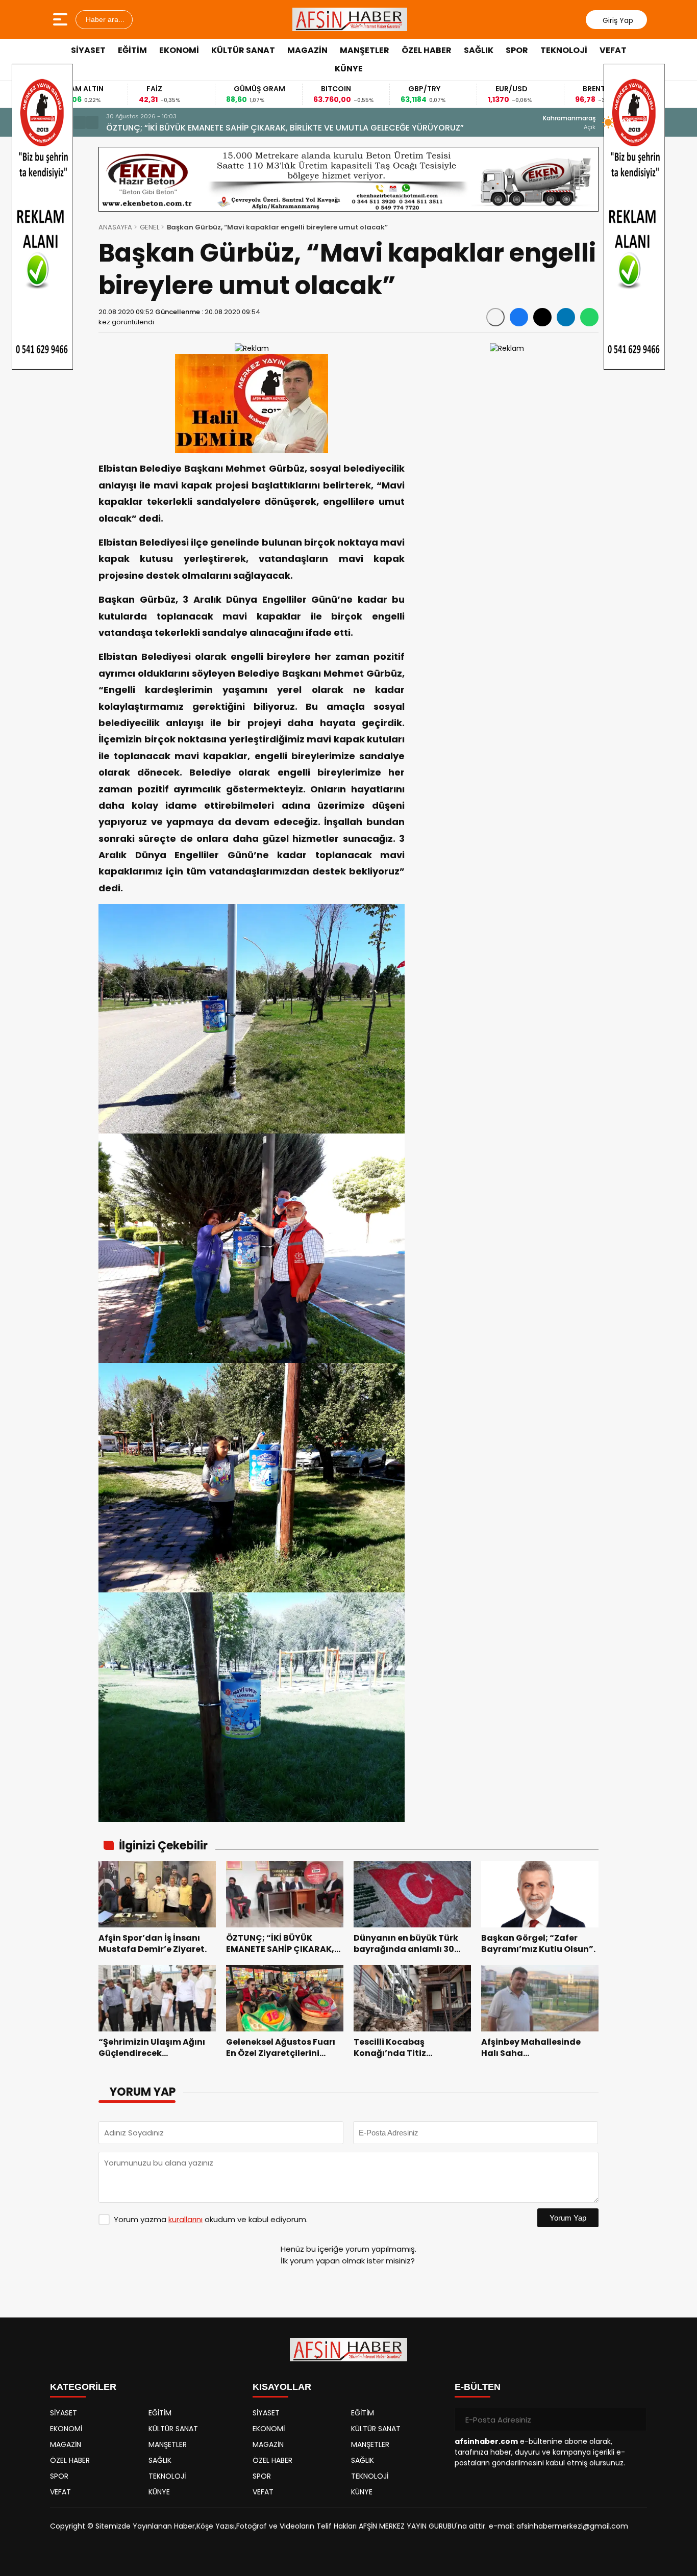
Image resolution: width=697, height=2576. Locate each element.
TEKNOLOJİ (564, 50)
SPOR (517, 50)
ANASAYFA (115, 227)
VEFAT (613, 50)
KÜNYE (349, 69)
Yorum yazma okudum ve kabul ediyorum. (211, 2219)
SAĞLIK (479, 50)
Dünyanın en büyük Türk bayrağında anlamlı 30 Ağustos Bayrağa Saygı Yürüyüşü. (273, 128)
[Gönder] (635, 2419)
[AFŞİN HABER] (350, 19)
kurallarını (185, 2219)
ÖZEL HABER (427, 50)
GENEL (150, 227)
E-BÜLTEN (478, 2387)
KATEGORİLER (83, 2387)
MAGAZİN (307, 50)
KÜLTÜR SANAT (243, 50)
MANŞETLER (365, 50)
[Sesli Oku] (495, 317)
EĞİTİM (132, 50)
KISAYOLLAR (282, 2387)
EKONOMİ (179, 50)
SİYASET (88, 50)
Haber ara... (104, 19)
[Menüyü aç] (61, 19)
